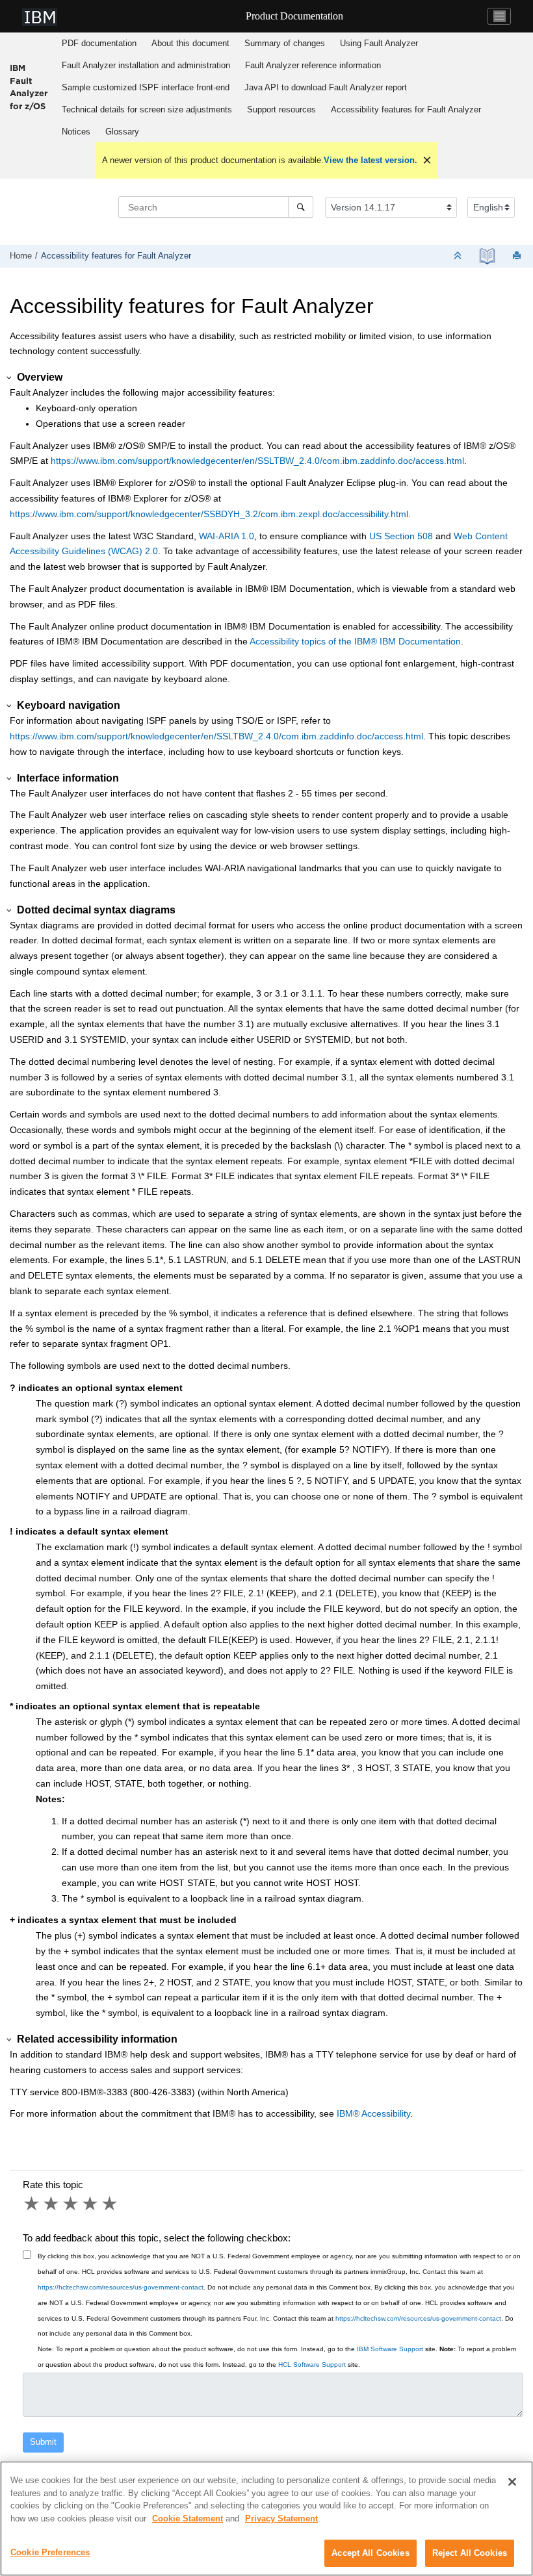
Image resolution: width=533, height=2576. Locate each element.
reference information (313, 65)
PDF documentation (99, 43)
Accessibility (373, 2113)
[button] (10, 378)
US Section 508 (401, 536)
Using (379, 43)
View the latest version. (370, 160)
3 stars (71, 2204)
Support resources (281, 109)
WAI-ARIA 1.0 (227, 536)
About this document (190, 43)
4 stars (91, 2204)
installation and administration (146, 65)
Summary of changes (285, 43)
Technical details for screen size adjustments (147, 109)
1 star (32, 2204)
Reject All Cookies (470, 2553)
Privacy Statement (281, 2519)
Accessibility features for (406, 109)
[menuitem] (99, 44)
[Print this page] (518, 256)
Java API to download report (326, 87)
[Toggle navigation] (499, 16)
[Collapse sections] (459, 256)
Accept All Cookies (370, 2553)
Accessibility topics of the (355, 641)
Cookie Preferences (50, 2552)
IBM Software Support (390, 2349)
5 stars (110, 2204)
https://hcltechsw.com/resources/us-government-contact (121, 2287)
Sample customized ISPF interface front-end (146, 87)
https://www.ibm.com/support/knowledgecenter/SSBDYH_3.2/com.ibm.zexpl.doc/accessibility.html (209, 514)
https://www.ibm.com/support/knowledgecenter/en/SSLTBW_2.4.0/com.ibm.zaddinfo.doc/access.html (257, 461)
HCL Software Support (312, 2365)
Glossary (122, 132)
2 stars (52, 2204)
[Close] (512, 2482)
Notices (76, 132)
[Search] (301, 207)
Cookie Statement (188, 2519)
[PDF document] (487, 256)
